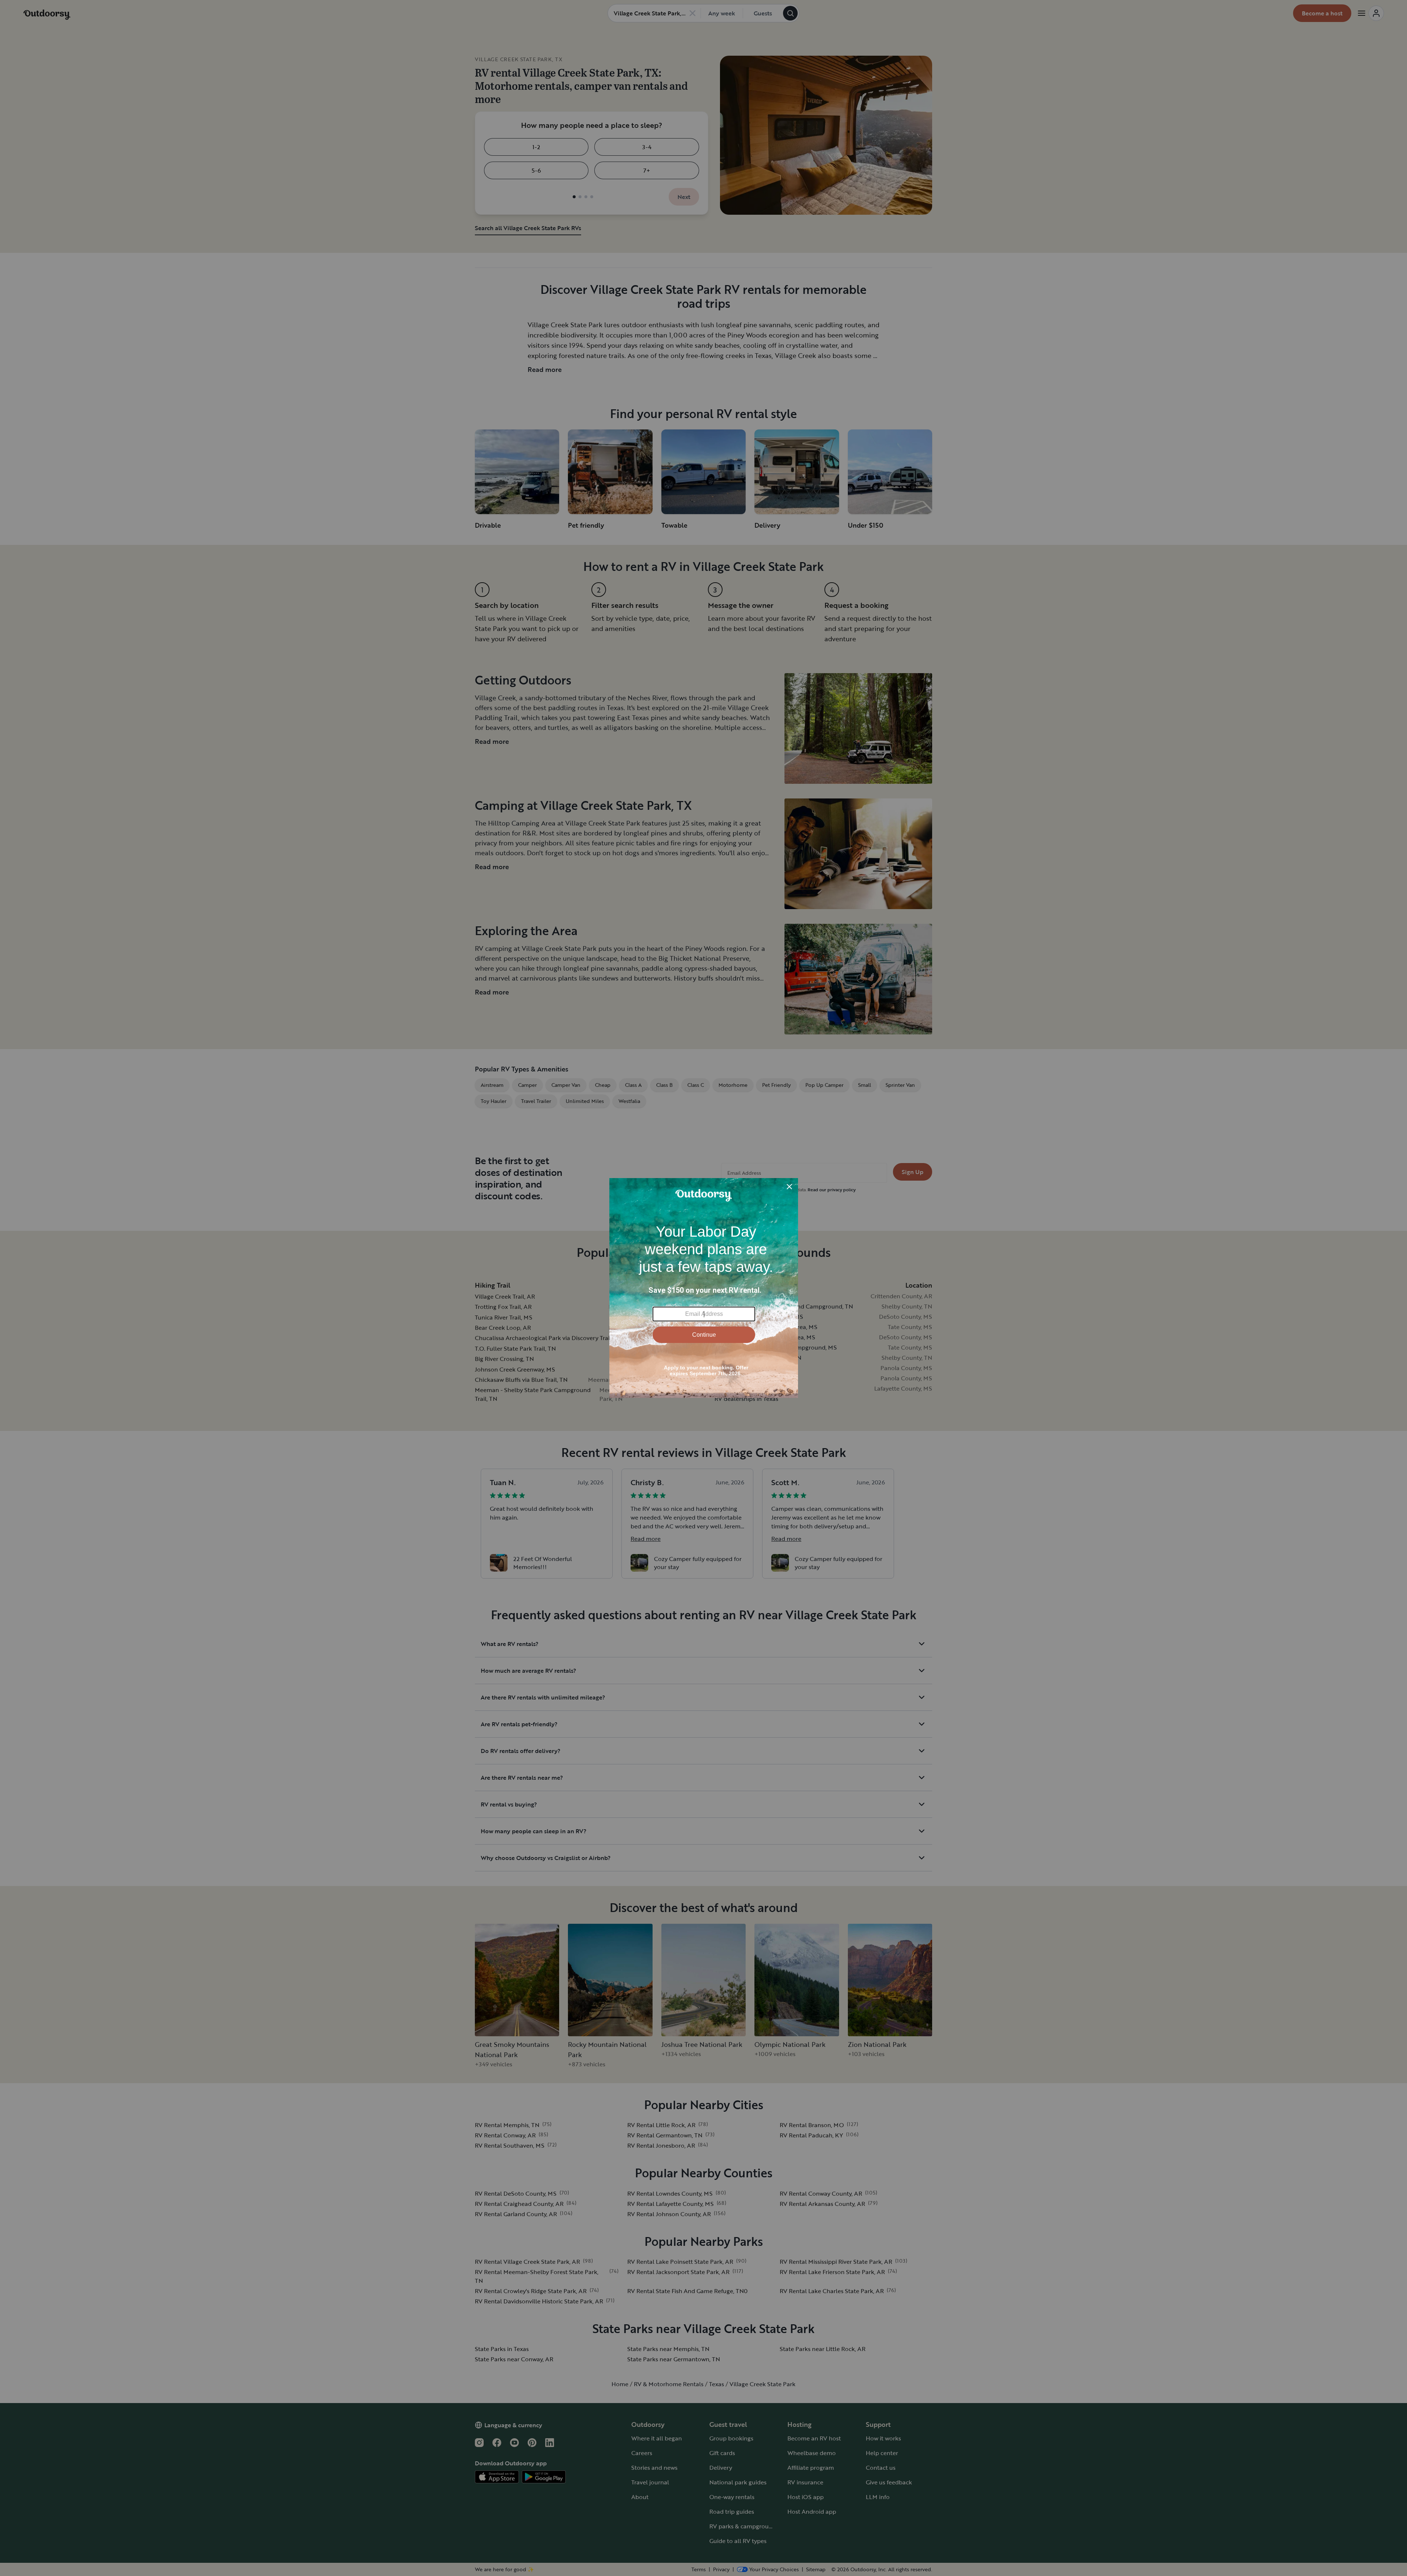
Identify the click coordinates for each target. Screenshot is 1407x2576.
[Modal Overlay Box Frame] (704, 1288)
